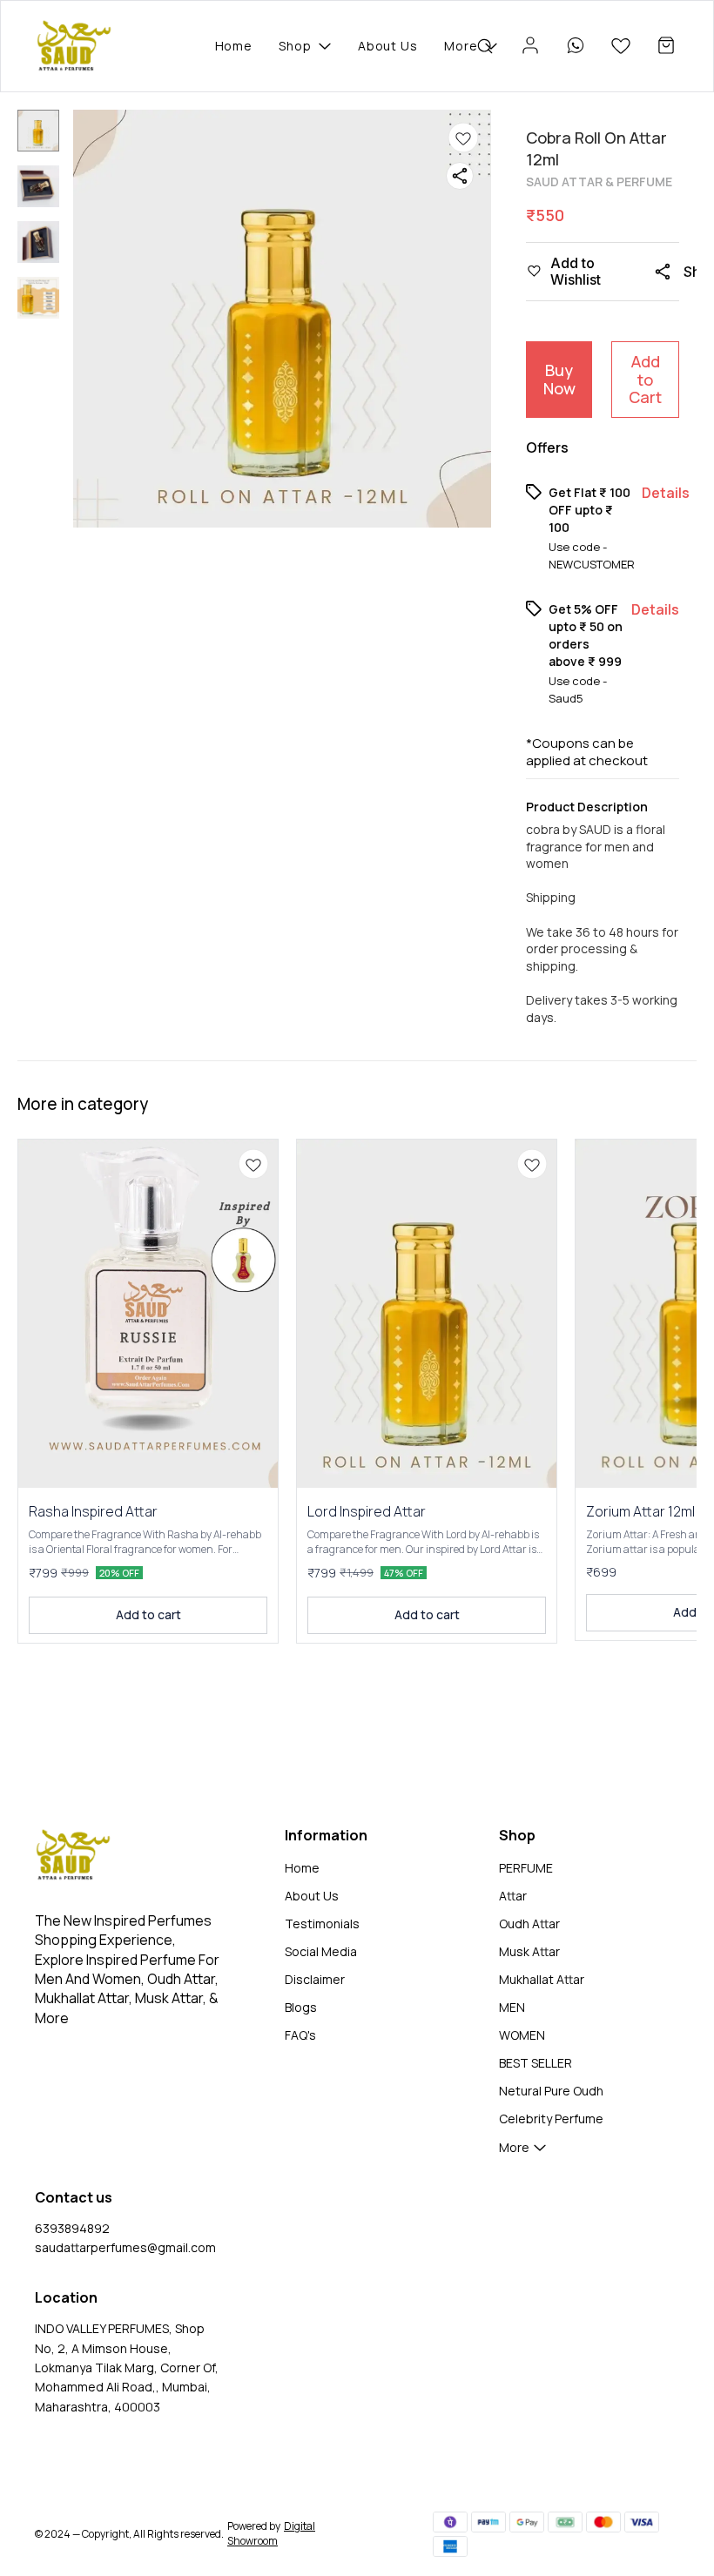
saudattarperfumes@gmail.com (125, 2247)
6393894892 (72, 2228)
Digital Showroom (271, 2533)
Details (666, 493)
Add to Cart (645, 379)
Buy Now (559, 379)
